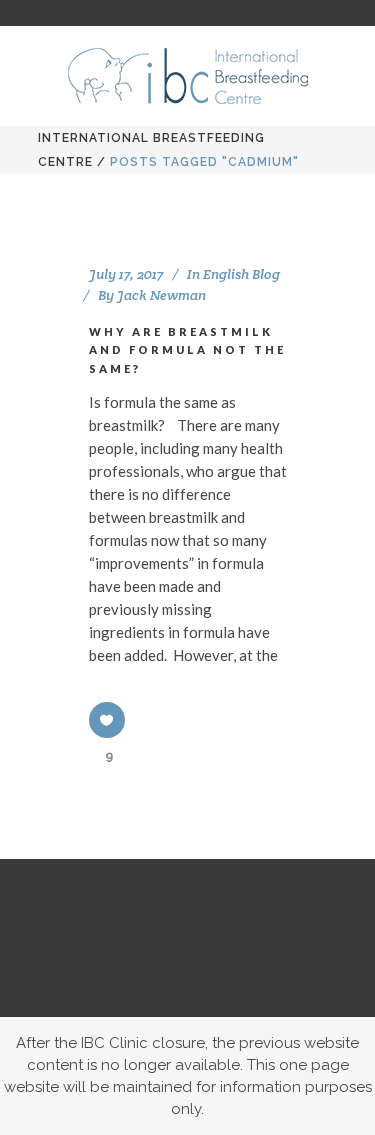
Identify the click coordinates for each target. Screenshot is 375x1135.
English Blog (241, 274)
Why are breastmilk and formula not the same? (187, 350)
